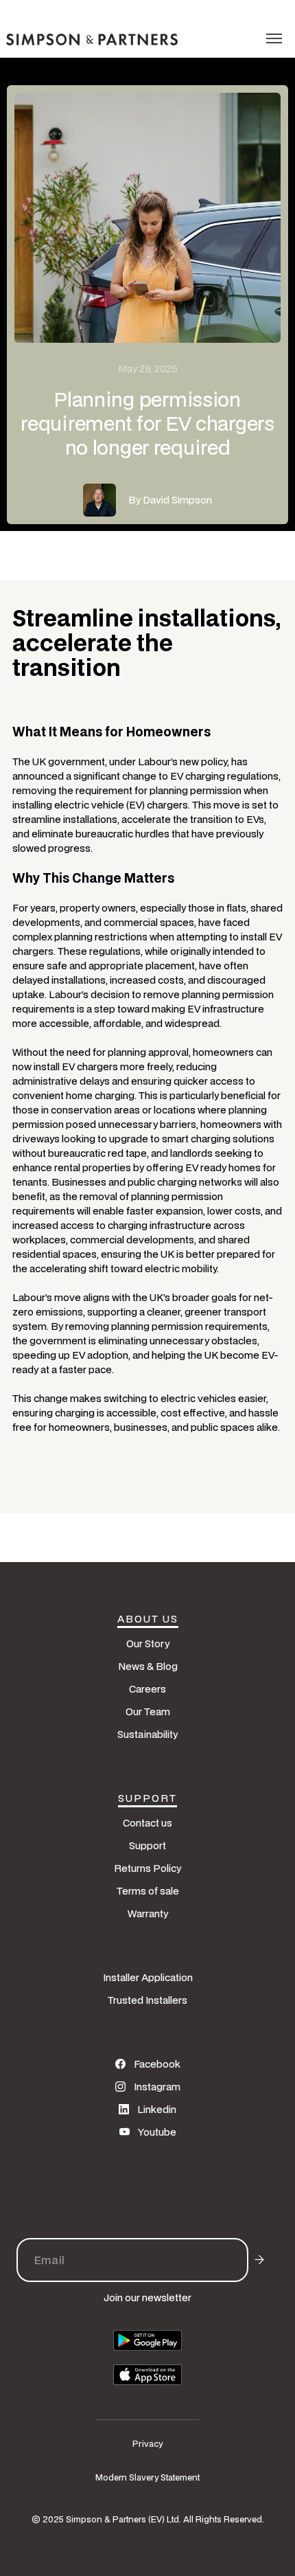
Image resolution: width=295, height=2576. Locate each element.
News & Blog (148, 1666)
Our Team (148, 1711)
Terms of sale (148, 1891)
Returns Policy (147, 1868)
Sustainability (147, 1734)
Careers (147, 1689)
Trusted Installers (147, 2000)
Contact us (147, 1823)
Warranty (148, 1913)
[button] (274, 38)
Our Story (148, 1643)
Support (147, 1845)
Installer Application (148, 1977)
